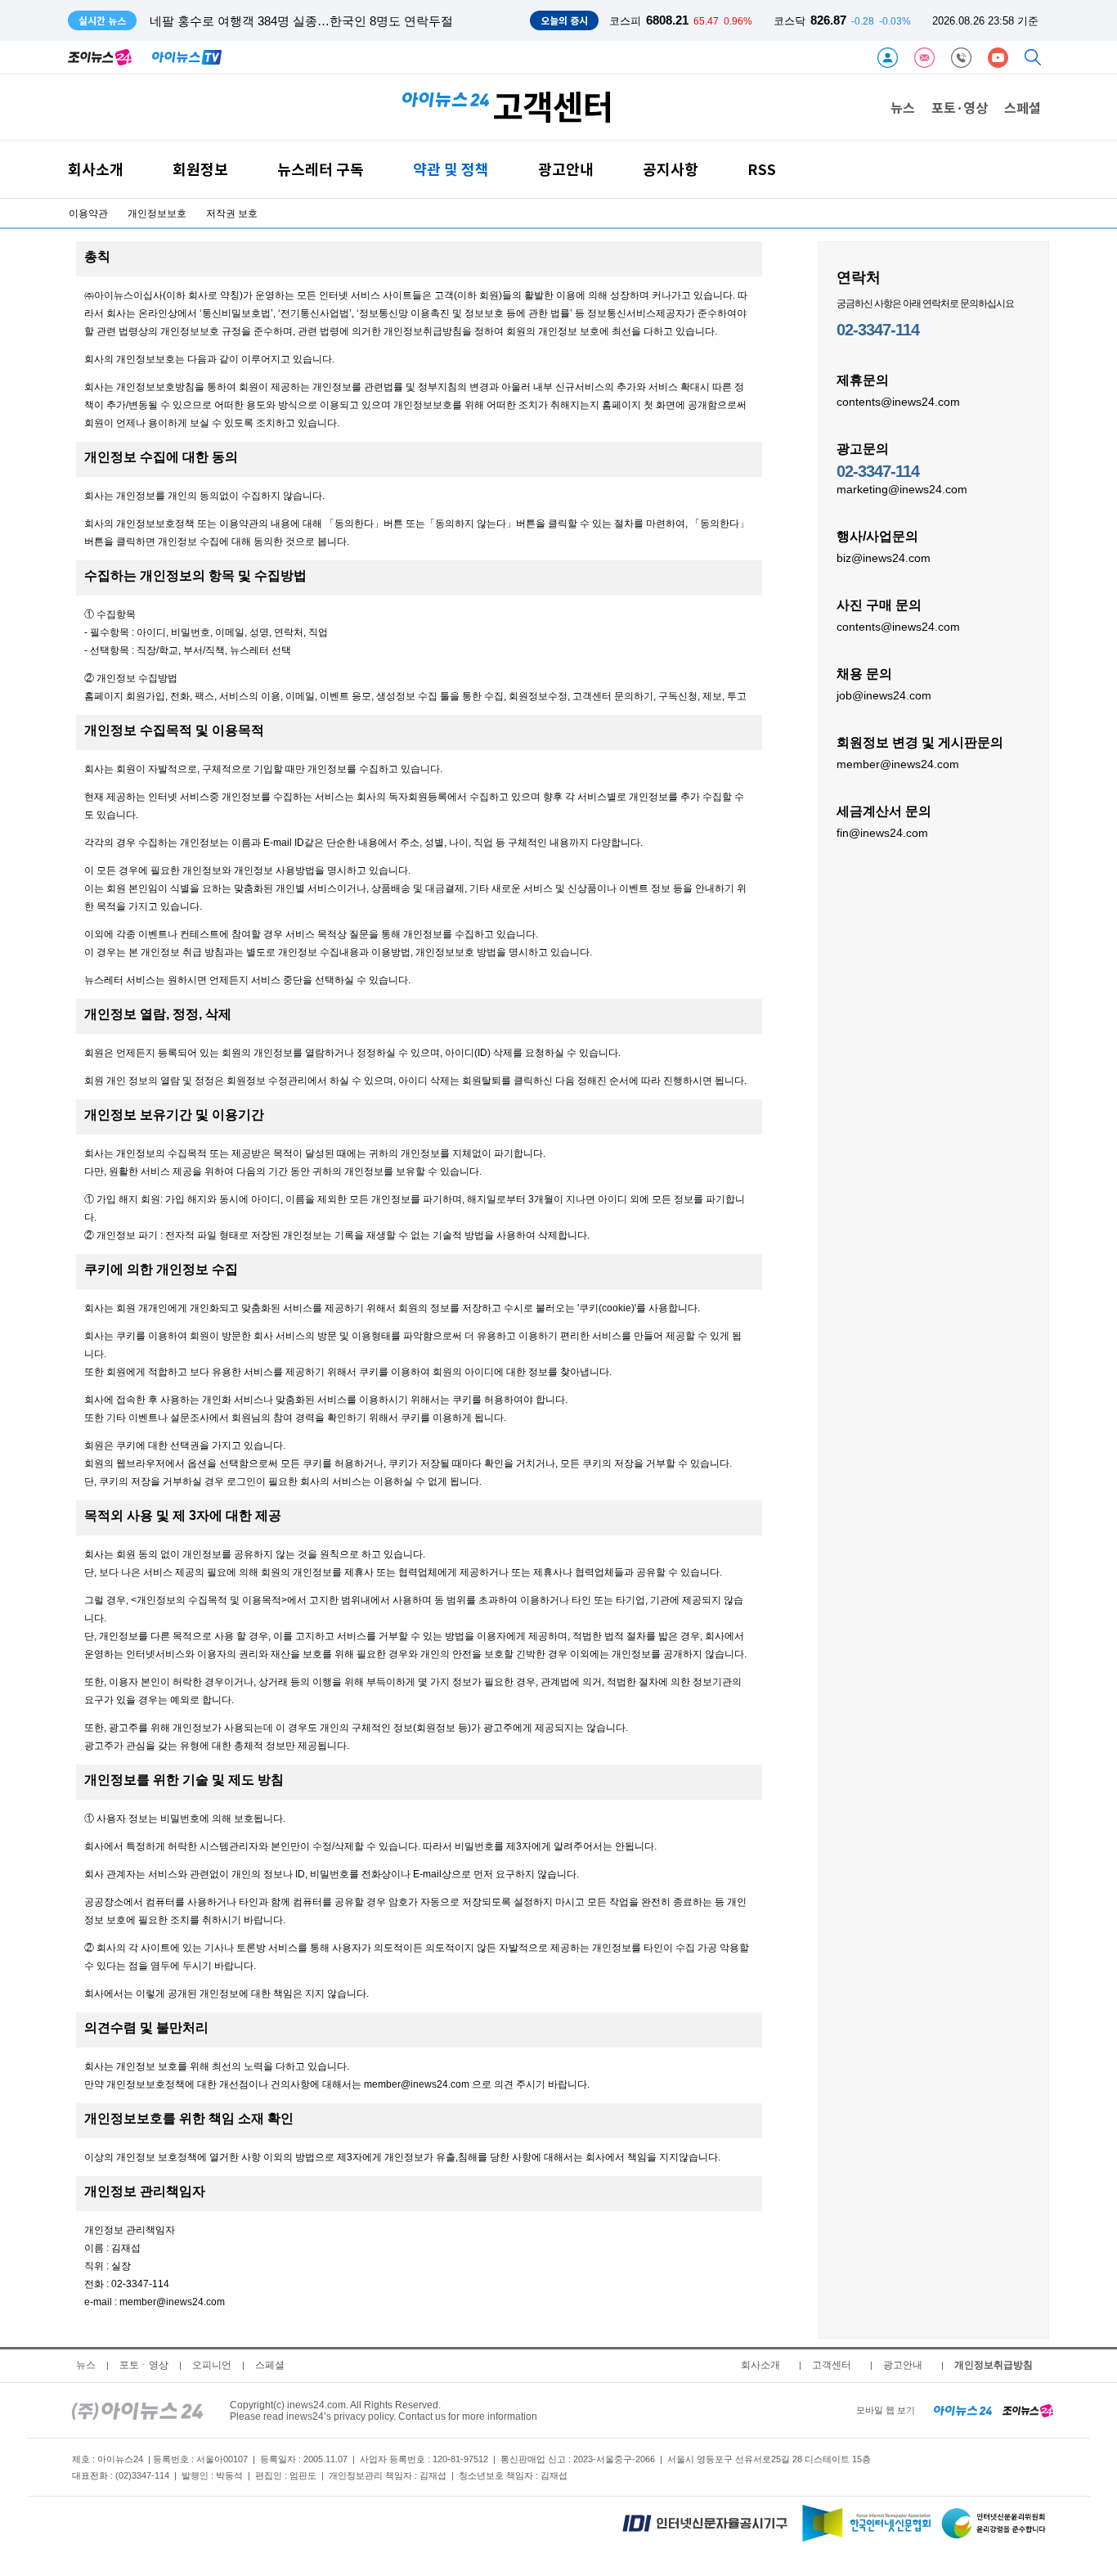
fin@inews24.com (882, 833)
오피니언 (212, 2365)
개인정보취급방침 (994, 2365)
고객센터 (832, 2365)
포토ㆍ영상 (144, 2365)
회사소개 (96, 169)
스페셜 (1023, 107)
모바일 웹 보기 (886, 2410)
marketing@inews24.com (902, 489)
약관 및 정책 (451, 169)
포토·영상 (960, 107)
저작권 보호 (232, 214)
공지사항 (671, 169)
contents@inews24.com (898, 402)
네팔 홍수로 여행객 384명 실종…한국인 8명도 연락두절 (301, 21)
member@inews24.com (898, 764)
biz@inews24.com (884, 558)
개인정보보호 (157, 214)
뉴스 (903, 107)
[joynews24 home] (1028, 2410)
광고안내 (566, 169)
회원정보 (200, 169)
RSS (762, 169)
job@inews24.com (884, 695)
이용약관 (88, 214)
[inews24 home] (137, 2410)
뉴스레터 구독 (321, 169)
